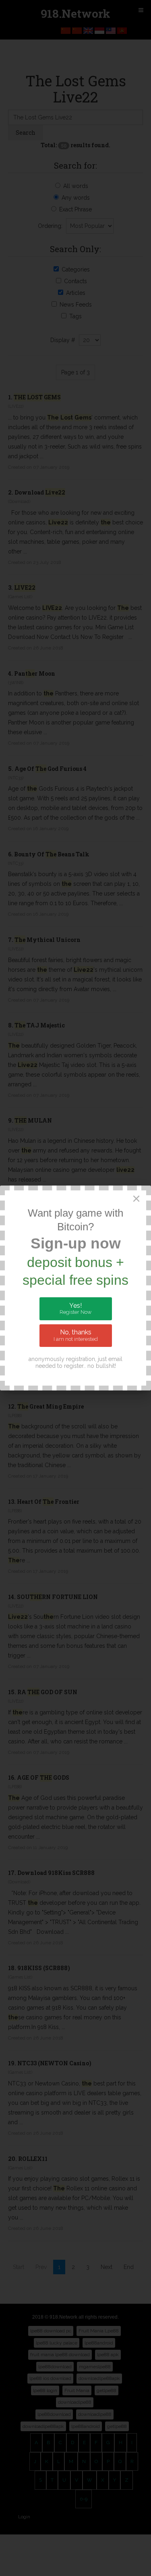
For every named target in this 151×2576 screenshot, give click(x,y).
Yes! (75, 1309)
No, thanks (76, 1335)
